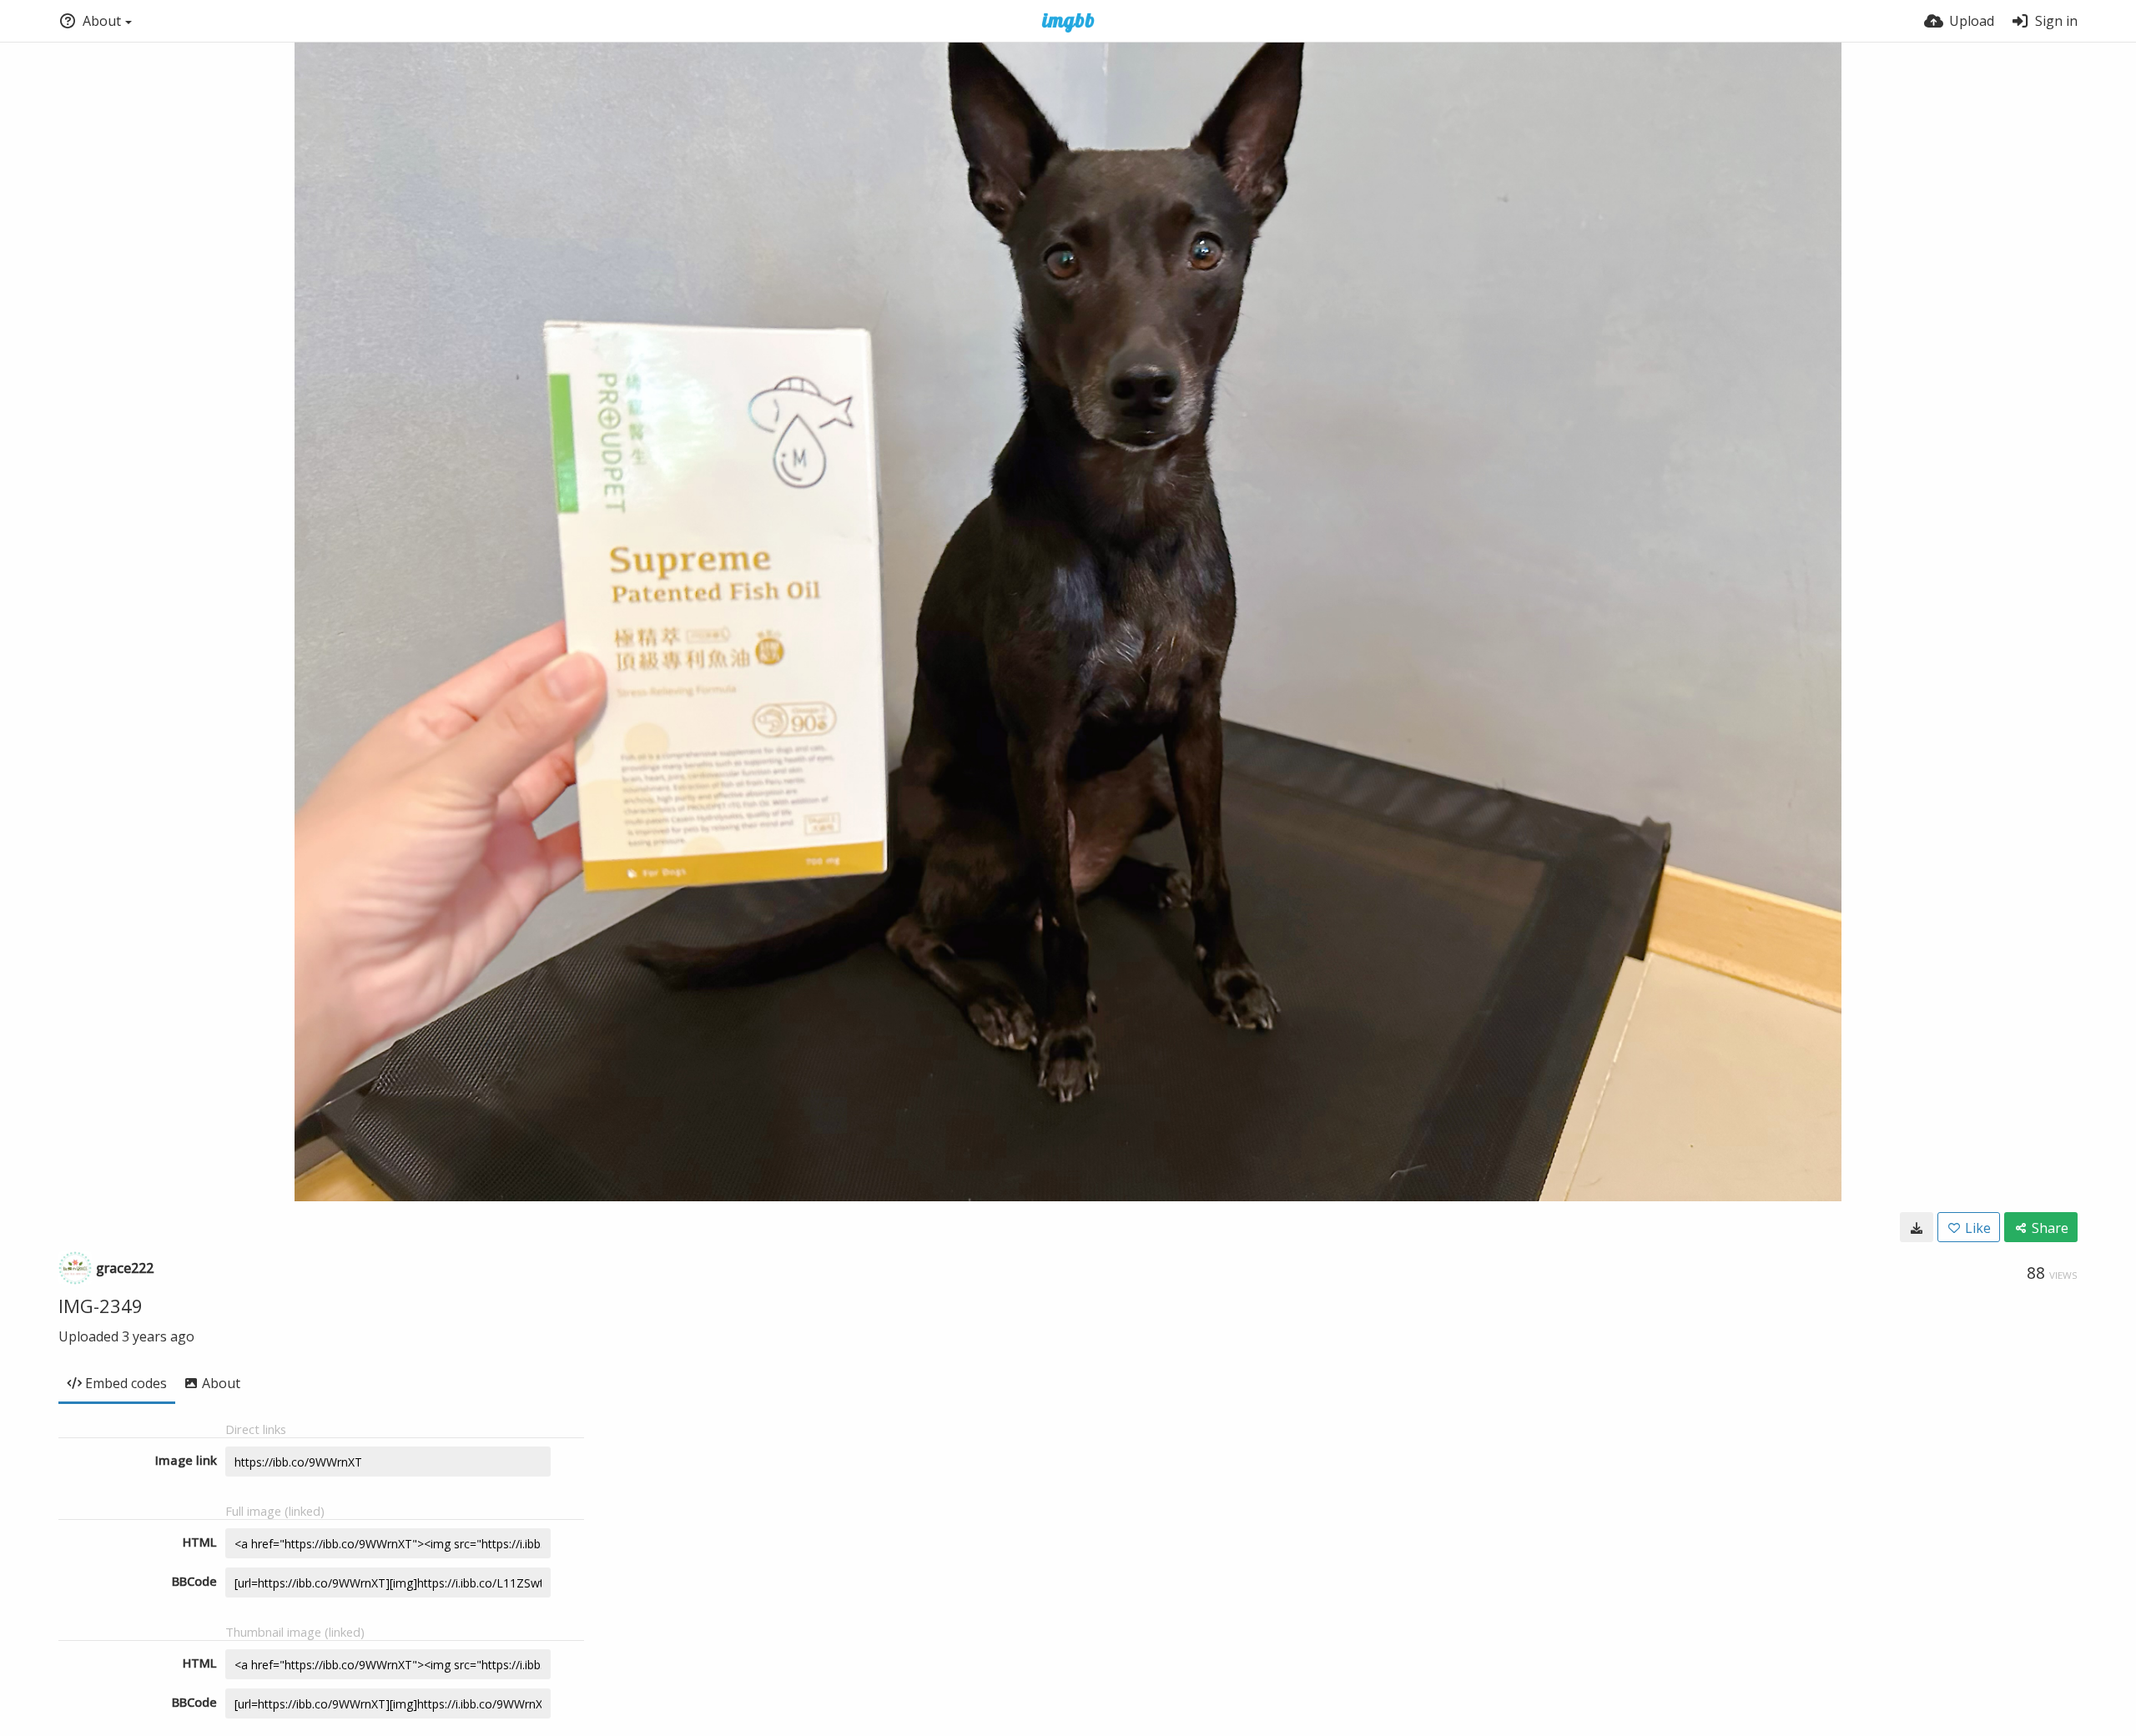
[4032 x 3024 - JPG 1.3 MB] (1917, 1227)
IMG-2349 (101, 1306)
